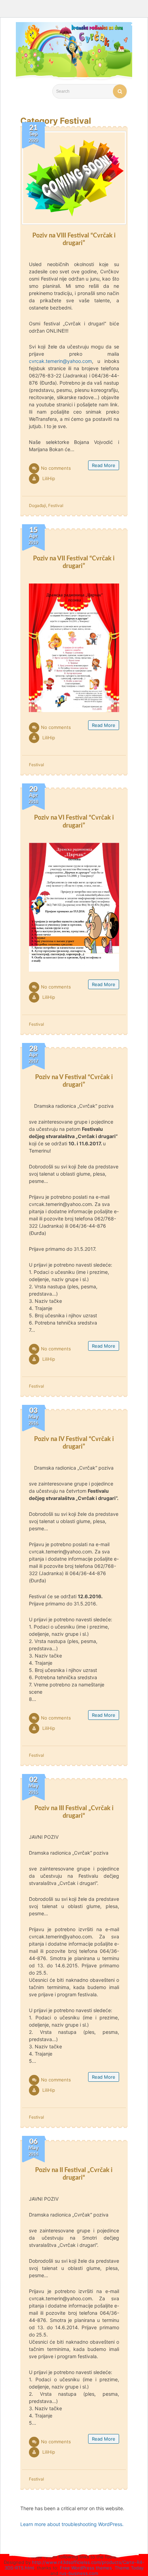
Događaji (38, 505)
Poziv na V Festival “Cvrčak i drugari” (74, 1081)
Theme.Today (129, 2568)
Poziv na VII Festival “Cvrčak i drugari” (74, 562)
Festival (56, 505)
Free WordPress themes (86, 2568)
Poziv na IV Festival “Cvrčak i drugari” (74, 1443)
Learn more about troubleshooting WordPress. (72, 2524)
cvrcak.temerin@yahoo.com (60, 361)
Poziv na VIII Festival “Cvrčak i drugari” (74, 239)
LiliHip (49, 478)
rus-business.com (79, 2573)
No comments (56, 468)
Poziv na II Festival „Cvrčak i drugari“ (74, 2174)
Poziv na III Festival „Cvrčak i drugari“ (74, 1812)
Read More (104, 465)
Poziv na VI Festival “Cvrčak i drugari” (74, 821)
